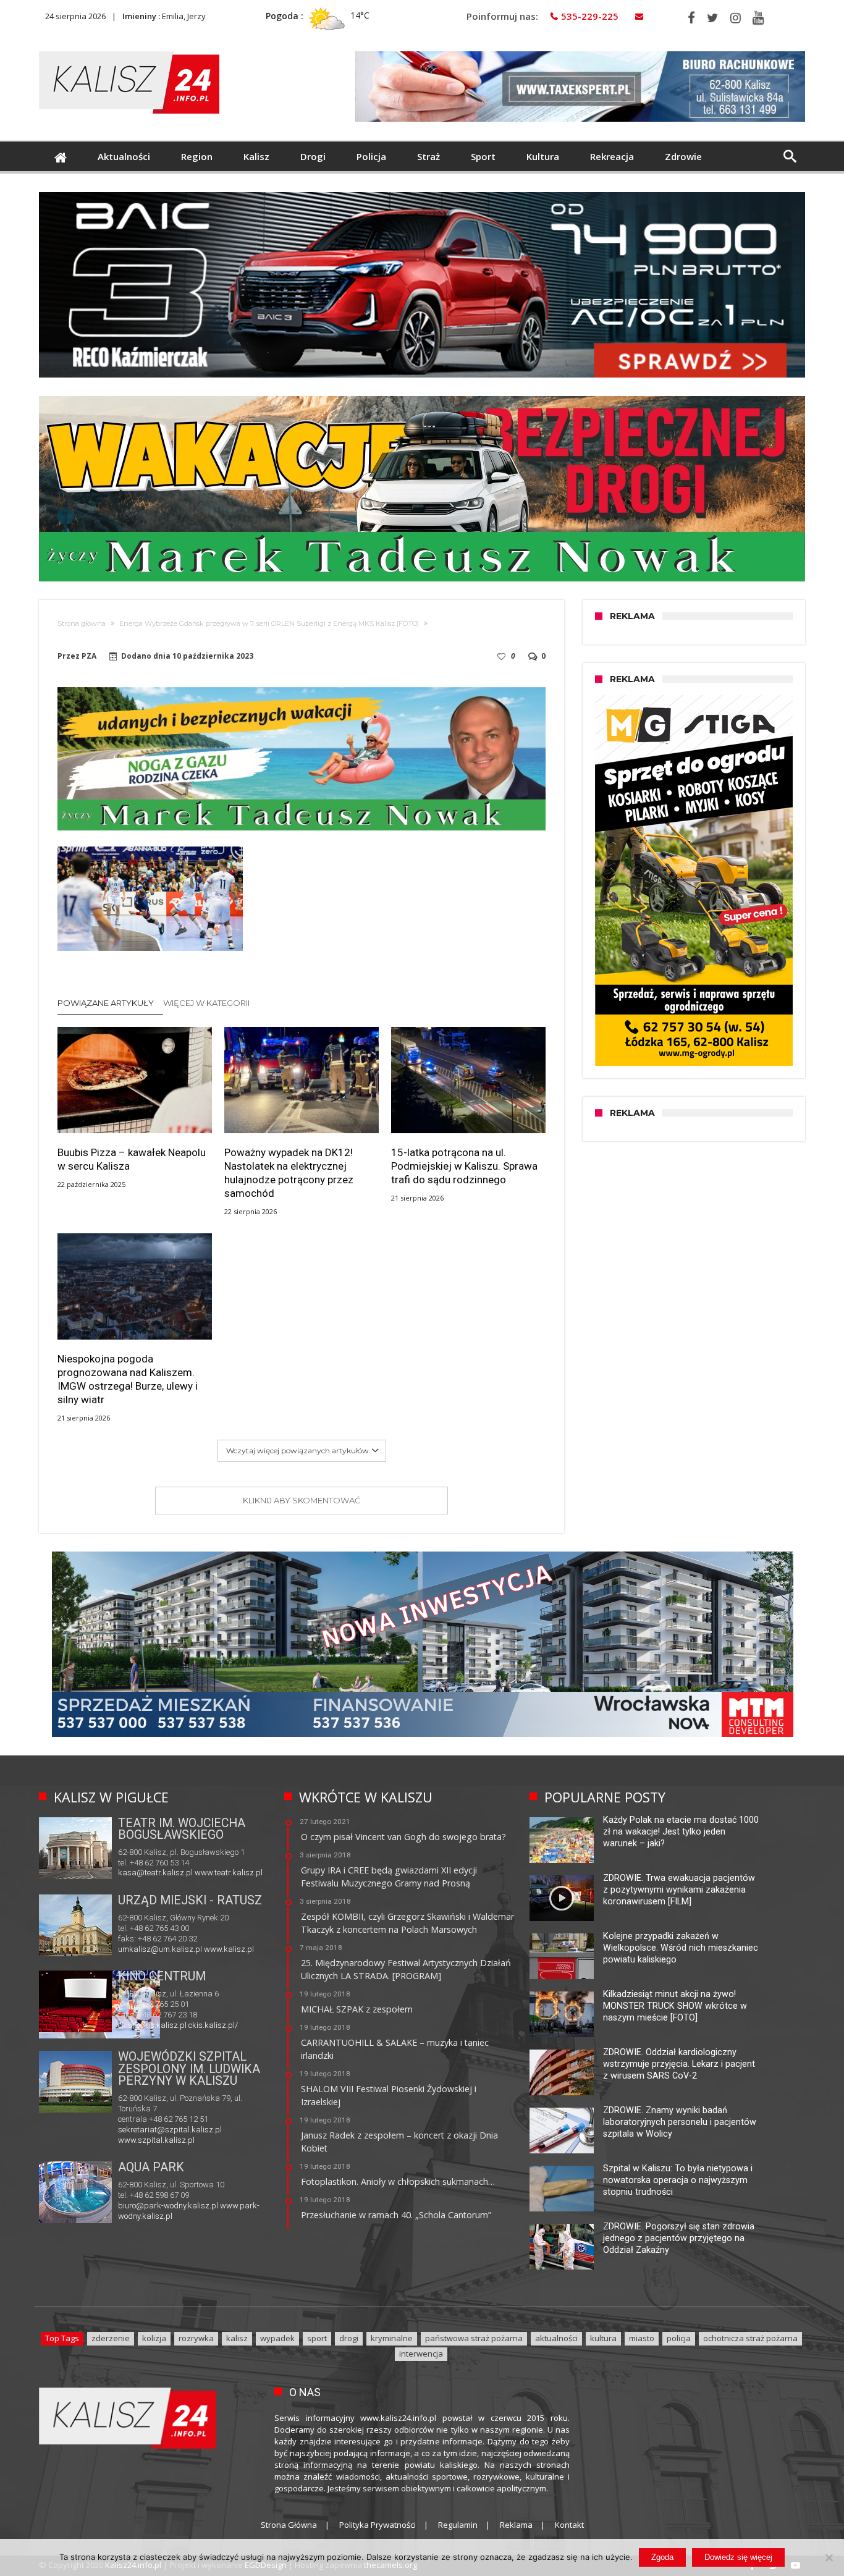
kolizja (154, 2338)
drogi (349, 2338)
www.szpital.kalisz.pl (156, 2140)
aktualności (556, 2338)
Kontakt (569, 2525)
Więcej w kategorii (207, 1003)
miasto (642, 2338)
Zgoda (662, 2557)
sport (317, 2338)
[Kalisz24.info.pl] (129, 51)
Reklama (516, 2525)
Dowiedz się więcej (738, 2557)
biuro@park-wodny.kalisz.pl (168, 2206)
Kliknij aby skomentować (302, 1500)
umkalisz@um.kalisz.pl (161, 1949)
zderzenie (111, 2338)
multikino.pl (138, 2026)
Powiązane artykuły (106, 1003)
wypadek (277, 2338)
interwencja (421, 2354)
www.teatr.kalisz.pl (229, 1873)
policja (679, 2338)
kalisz (237, 2338)
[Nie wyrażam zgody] (829, 2557)
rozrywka (196, 2338)
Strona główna (82, 623)
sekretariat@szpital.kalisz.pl (170, 2130)
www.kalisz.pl (229, 1949)
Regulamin (458, 2525)
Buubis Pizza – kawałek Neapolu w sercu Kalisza (132, 1159)
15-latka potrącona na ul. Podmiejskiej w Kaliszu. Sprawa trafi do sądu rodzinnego (464, 1166)
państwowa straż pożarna (474, 2338)
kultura (603, 2338)
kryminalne (392, 2338)
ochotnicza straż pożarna (750, 2338)
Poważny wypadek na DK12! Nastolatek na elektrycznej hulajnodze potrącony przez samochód (289, 1173)
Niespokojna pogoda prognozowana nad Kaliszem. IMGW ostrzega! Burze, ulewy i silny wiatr (128, 1379)
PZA (89, 656)
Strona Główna (289, 2525)
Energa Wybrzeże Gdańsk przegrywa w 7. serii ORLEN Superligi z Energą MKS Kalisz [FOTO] (269, 623)
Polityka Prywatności (378, 2525)
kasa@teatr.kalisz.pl (155, 1873)
